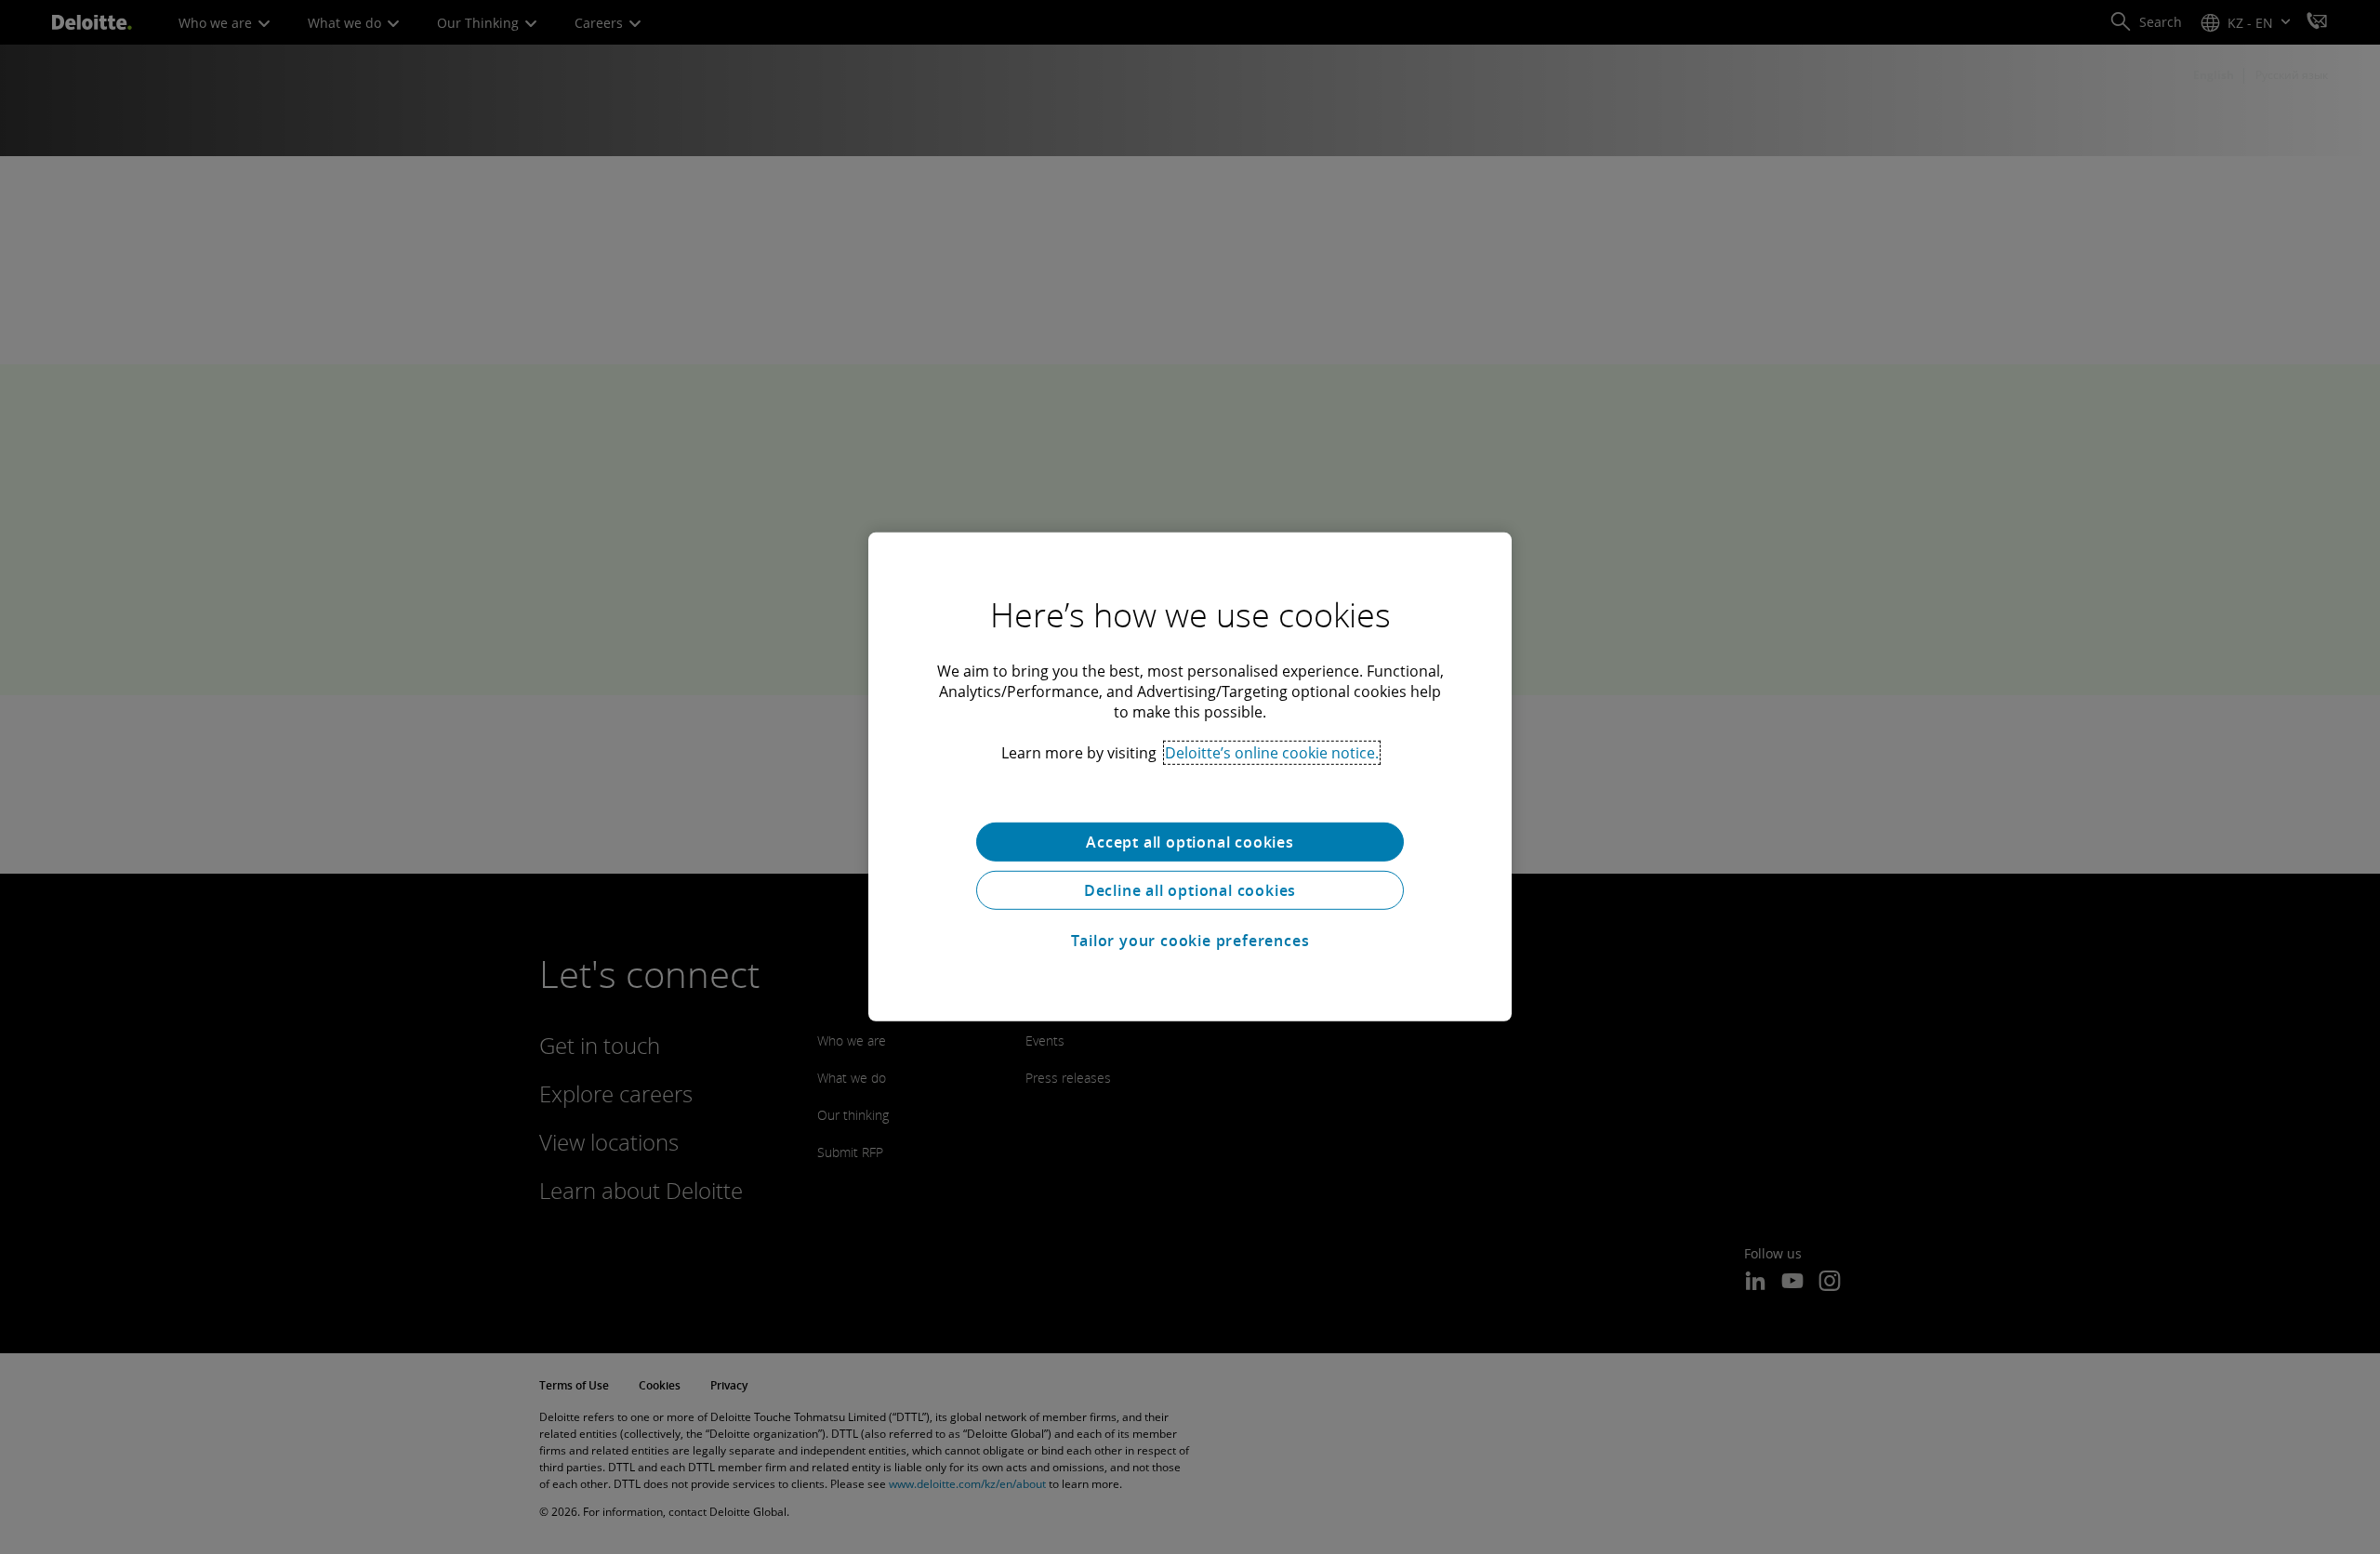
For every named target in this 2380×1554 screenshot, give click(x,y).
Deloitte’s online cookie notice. (1272, 753)
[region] (1190, 777)
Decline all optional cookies (1190, 890)
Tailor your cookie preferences (1190, 941)
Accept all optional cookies (1190, 842)
